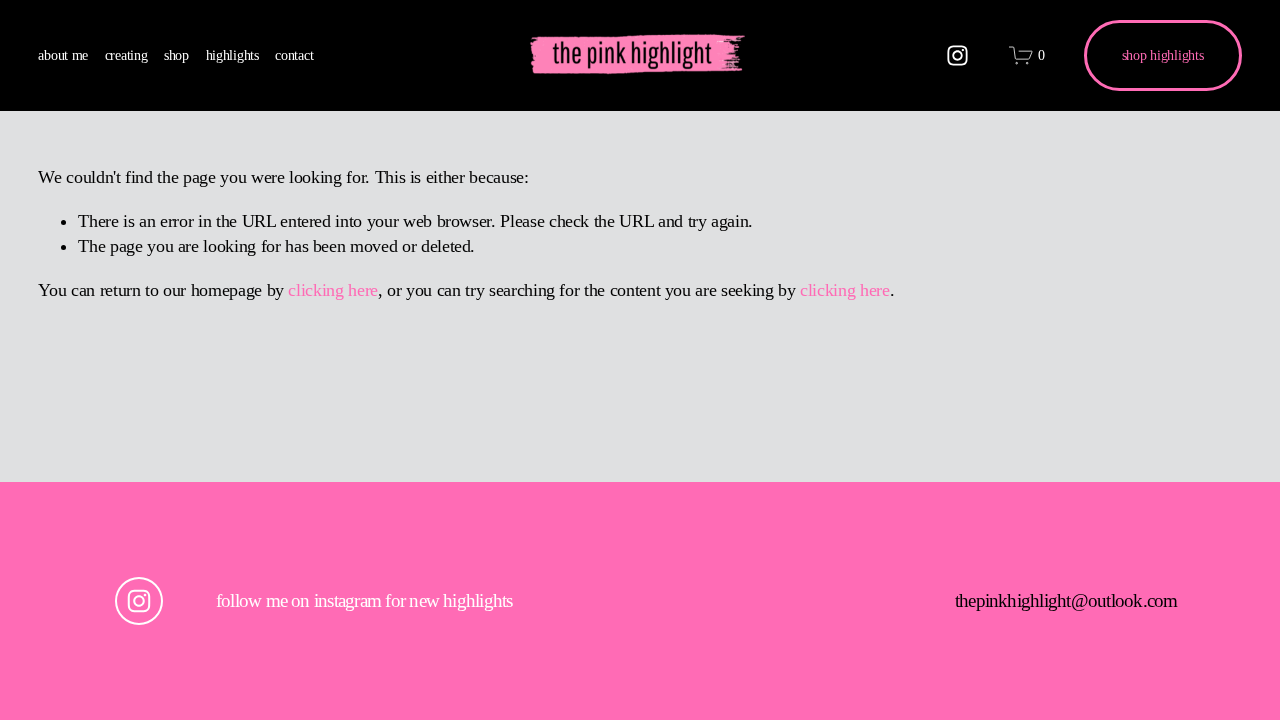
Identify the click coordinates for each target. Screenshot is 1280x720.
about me (63, 55)
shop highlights (1163, 55)
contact (294, 55)
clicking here (332, 290)
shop (176, 55)
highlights (232, 55)
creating (126, 55)
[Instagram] (957, 55)
